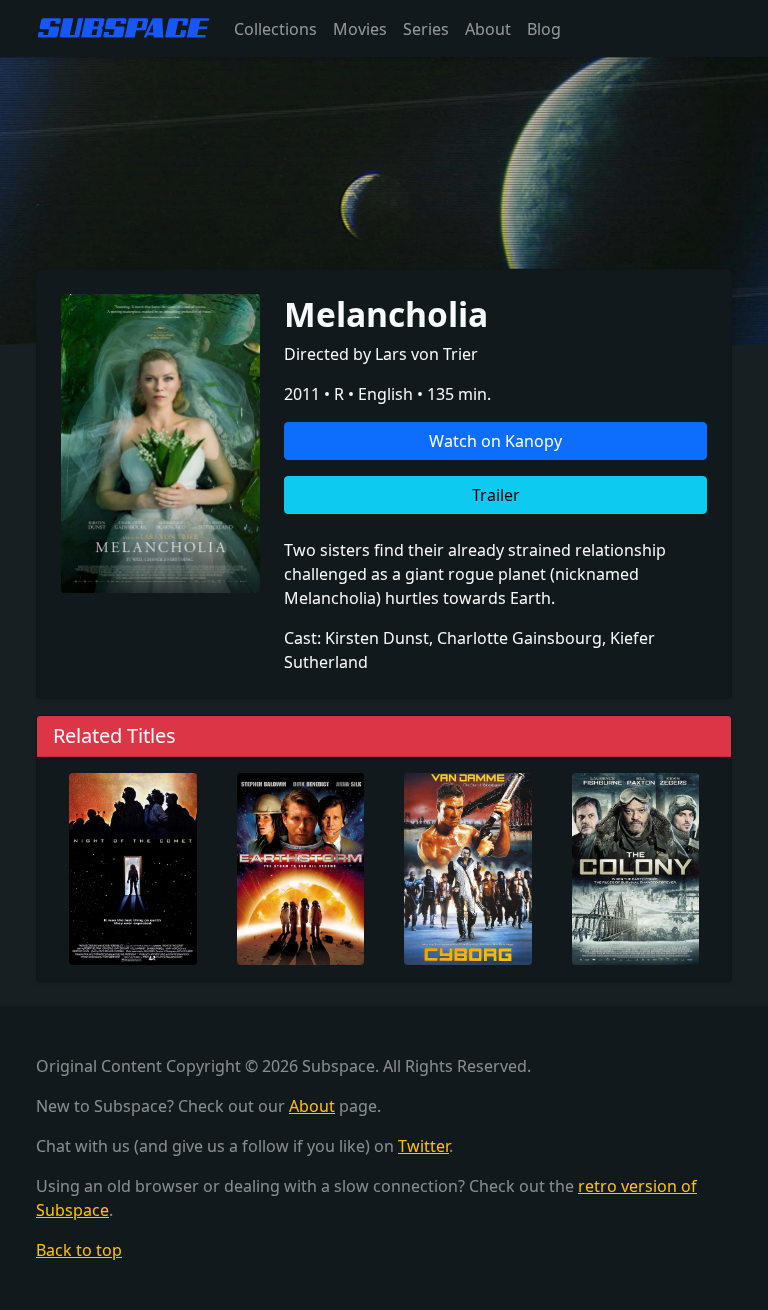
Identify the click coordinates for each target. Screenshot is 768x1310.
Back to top (79, 1250)
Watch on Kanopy (495, 441)
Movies (360, 29)
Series (426, 29)
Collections (275, 29)
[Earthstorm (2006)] (301, 867)
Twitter (423, 1146)
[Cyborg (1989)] (468, 867)
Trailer (496, 495)
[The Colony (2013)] (636, 867)
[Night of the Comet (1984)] (133, 867)
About (488, 29)
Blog (544, 29)
